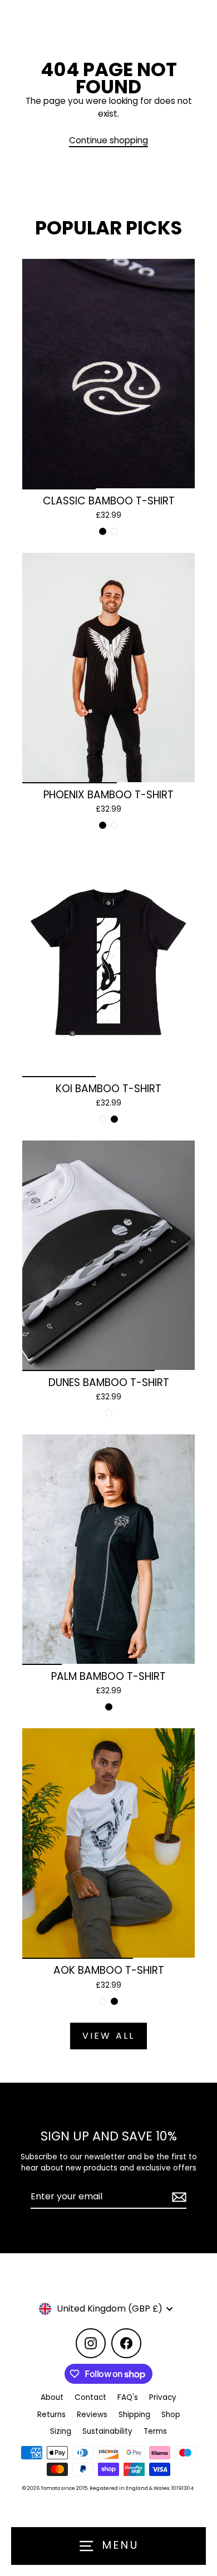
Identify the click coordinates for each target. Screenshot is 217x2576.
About (52, 2397)
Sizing (61, 2431)
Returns (51, 2415)
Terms (155, 2431)
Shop (171, 2415)
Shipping (134, 2415)
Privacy (163, 2397)
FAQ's (128, 2397)
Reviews (92, 2415)
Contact (90, 2397)
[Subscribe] (177, 2197)
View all (109, 2036)
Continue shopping (108, 140)
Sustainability (107, 2431)
